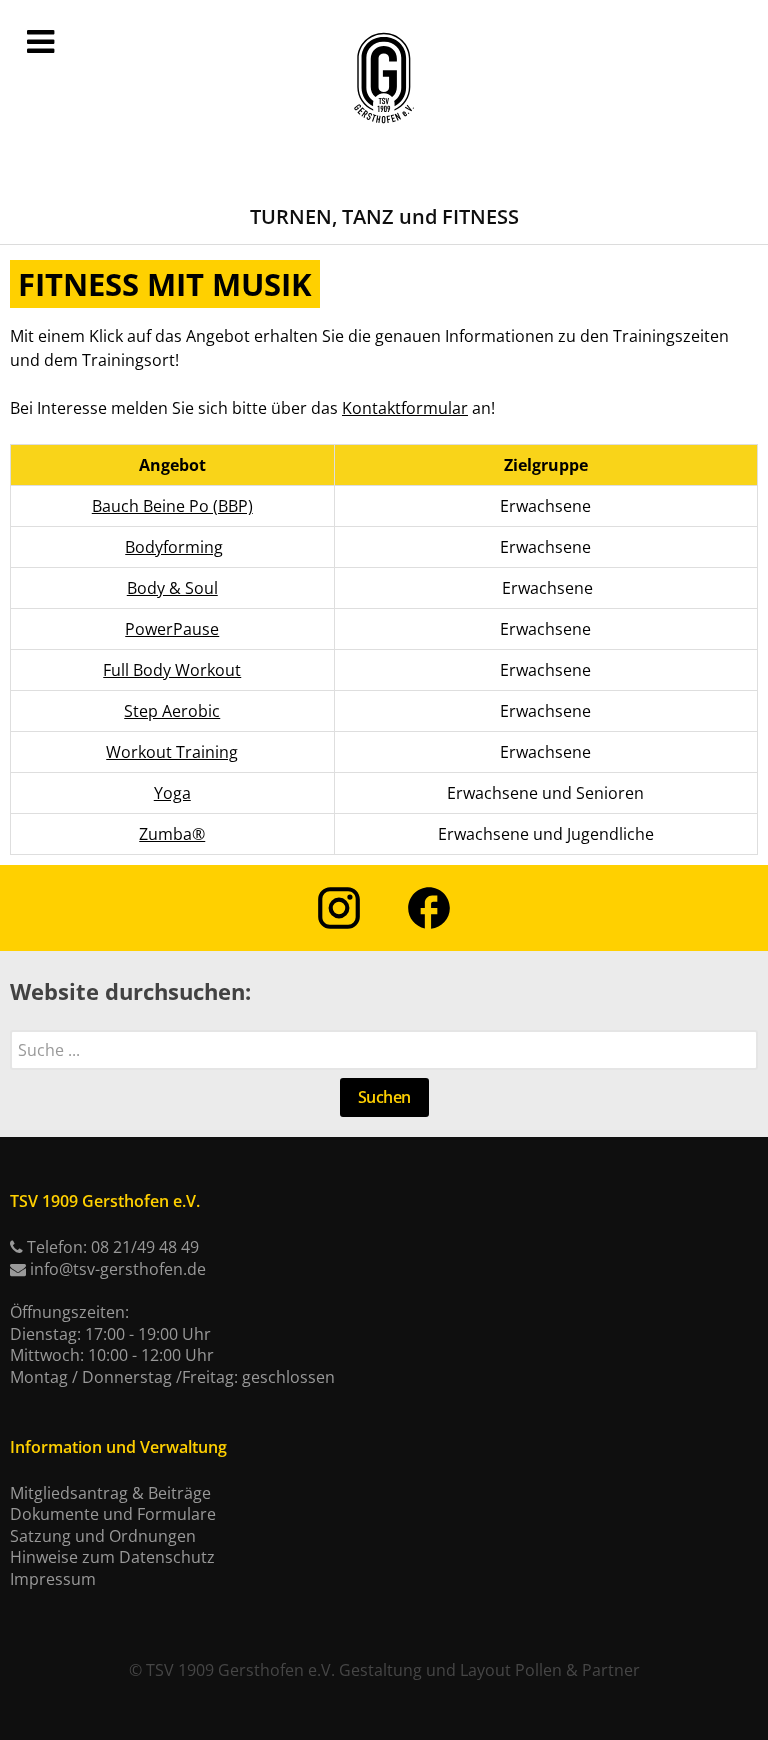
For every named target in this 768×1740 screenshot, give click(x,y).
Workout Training (172, 752)
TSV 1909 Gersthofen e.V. (240, 1670)
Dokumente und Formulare (113, 1514)
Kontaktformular (405, 408)
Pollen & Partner (577, 1670)
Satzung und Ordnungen (103, 1536)
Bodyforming (174, 547)
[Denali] (384, 79)
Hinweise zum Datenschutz (112, 1557)
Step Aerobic (172, 711)
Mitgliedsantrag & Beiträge (110, 1493)
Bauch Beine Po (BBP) (172, 506)
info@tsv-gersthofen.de (118, 1269)
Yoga (172, 793)
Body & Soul (172, 588)
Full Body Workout (172, 670)
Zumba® (172, 834)
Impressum (53, 1579)
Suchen (384, 1097)
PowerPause (172, 629)
